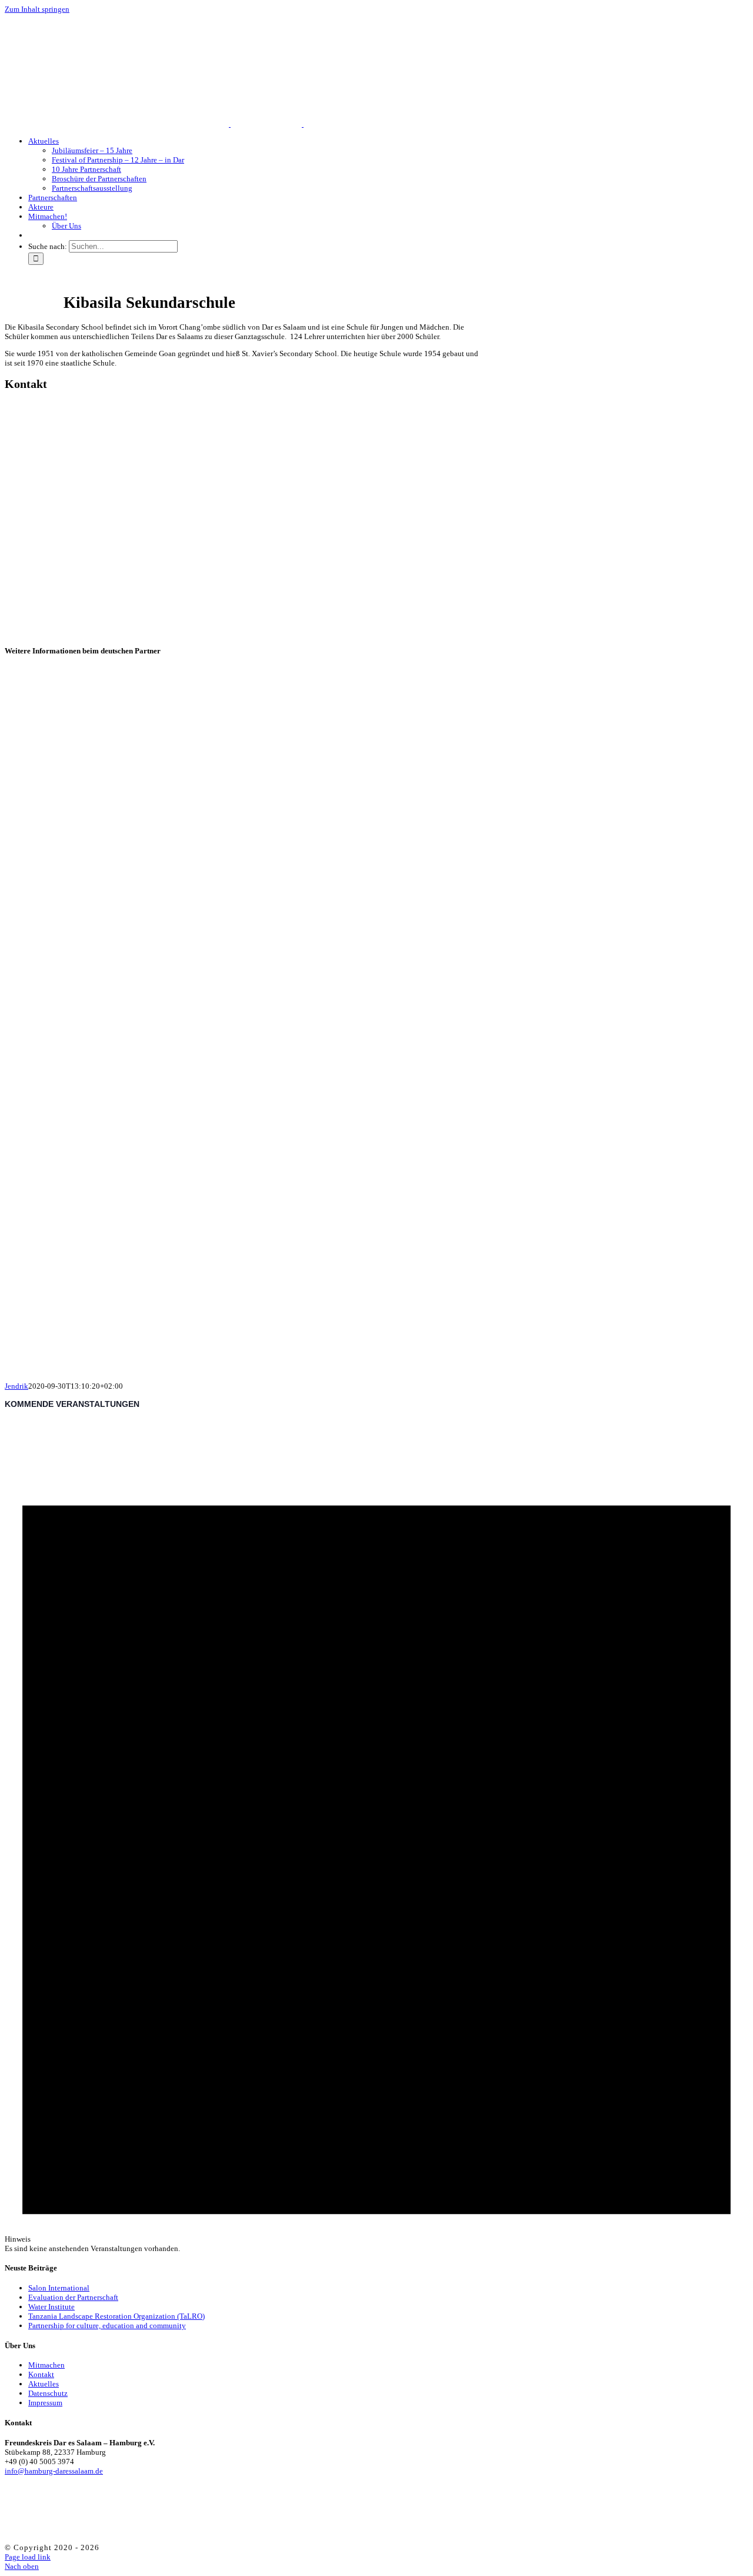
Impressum (45, 2403)
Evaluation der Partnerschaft (73, 2297)
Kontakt (41, 2374)
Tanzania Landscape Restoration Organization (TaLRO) (116, 2316)
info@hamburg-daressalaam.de (54, 2471)
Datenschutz (48, 2393)
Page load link (28, 2557)
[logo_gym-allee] (183, 1359)
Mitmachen (46, 2365)
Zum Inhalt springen (37, 9)
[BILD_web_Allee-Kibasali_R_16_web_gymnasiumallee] (183, 1088)
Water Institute (51, 2307)
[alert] (376, 1835)
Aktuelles (44, 2384)
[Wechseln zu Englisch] (34, 235)
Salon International (59, 2288)
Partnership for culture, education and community (107, 2326)
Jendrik (16, 1386)
